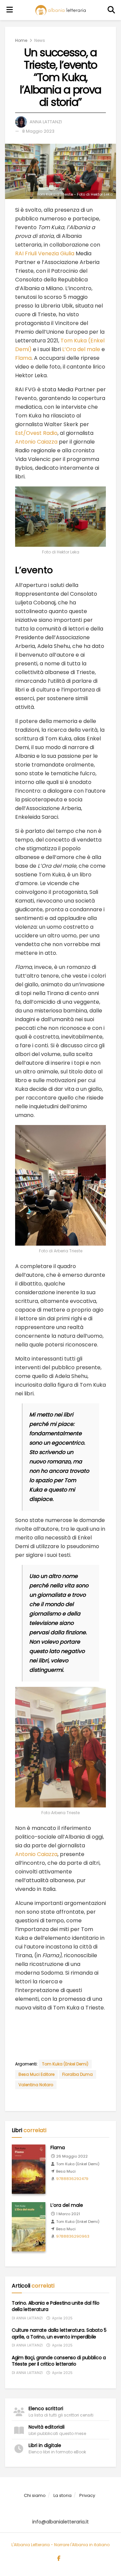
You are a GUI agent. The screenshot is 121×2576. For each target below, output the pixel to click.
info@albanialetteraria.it (61, 2522)
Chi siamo (35, 2495)
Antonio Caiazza (36, 442)
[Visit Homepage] (61, 10)
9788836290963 (73, 2236)
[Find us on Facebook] (59, 2559)
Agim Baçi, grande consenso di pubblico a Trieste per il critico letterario (59, 2361)
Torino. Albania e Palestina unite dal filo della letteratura (55, 2306)
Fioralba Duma (77, 2074)
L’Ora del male (81, 349)
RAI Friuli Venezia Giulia (45, 253)
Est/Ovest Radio (36, 433)
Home (21, 40)
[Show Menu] (10, 10)
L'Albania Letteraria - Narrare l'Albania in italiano (61, 2545)
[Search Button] (112, 10)
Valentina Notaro (36, 2085)
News (40, 40)
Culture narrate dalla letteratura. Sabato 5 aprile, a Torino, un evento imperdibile (59, 2333)
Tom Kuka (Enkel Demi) (65, 2064)
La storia (63, 2495)
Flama (23, 358)
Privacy (87, 2495)
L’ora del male (67, 2205)
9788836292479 (72, 2179)
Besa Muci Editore (36, 2074)
